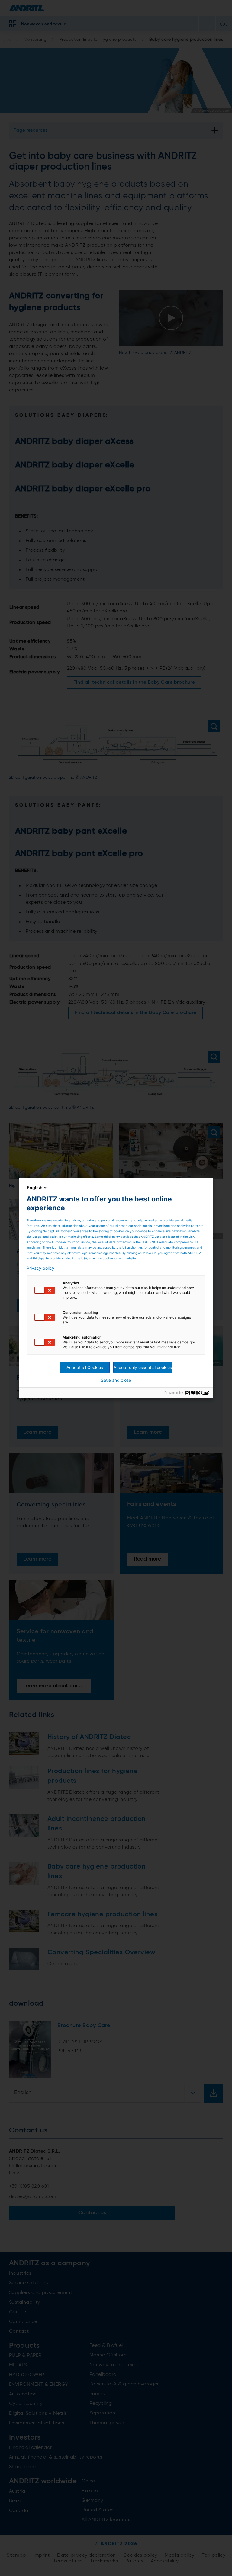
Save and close (116, 1380)
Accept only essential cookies (143, 1367)
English (35, 1187)
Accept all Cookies (85, 1367)
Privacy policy (40, 1268)
